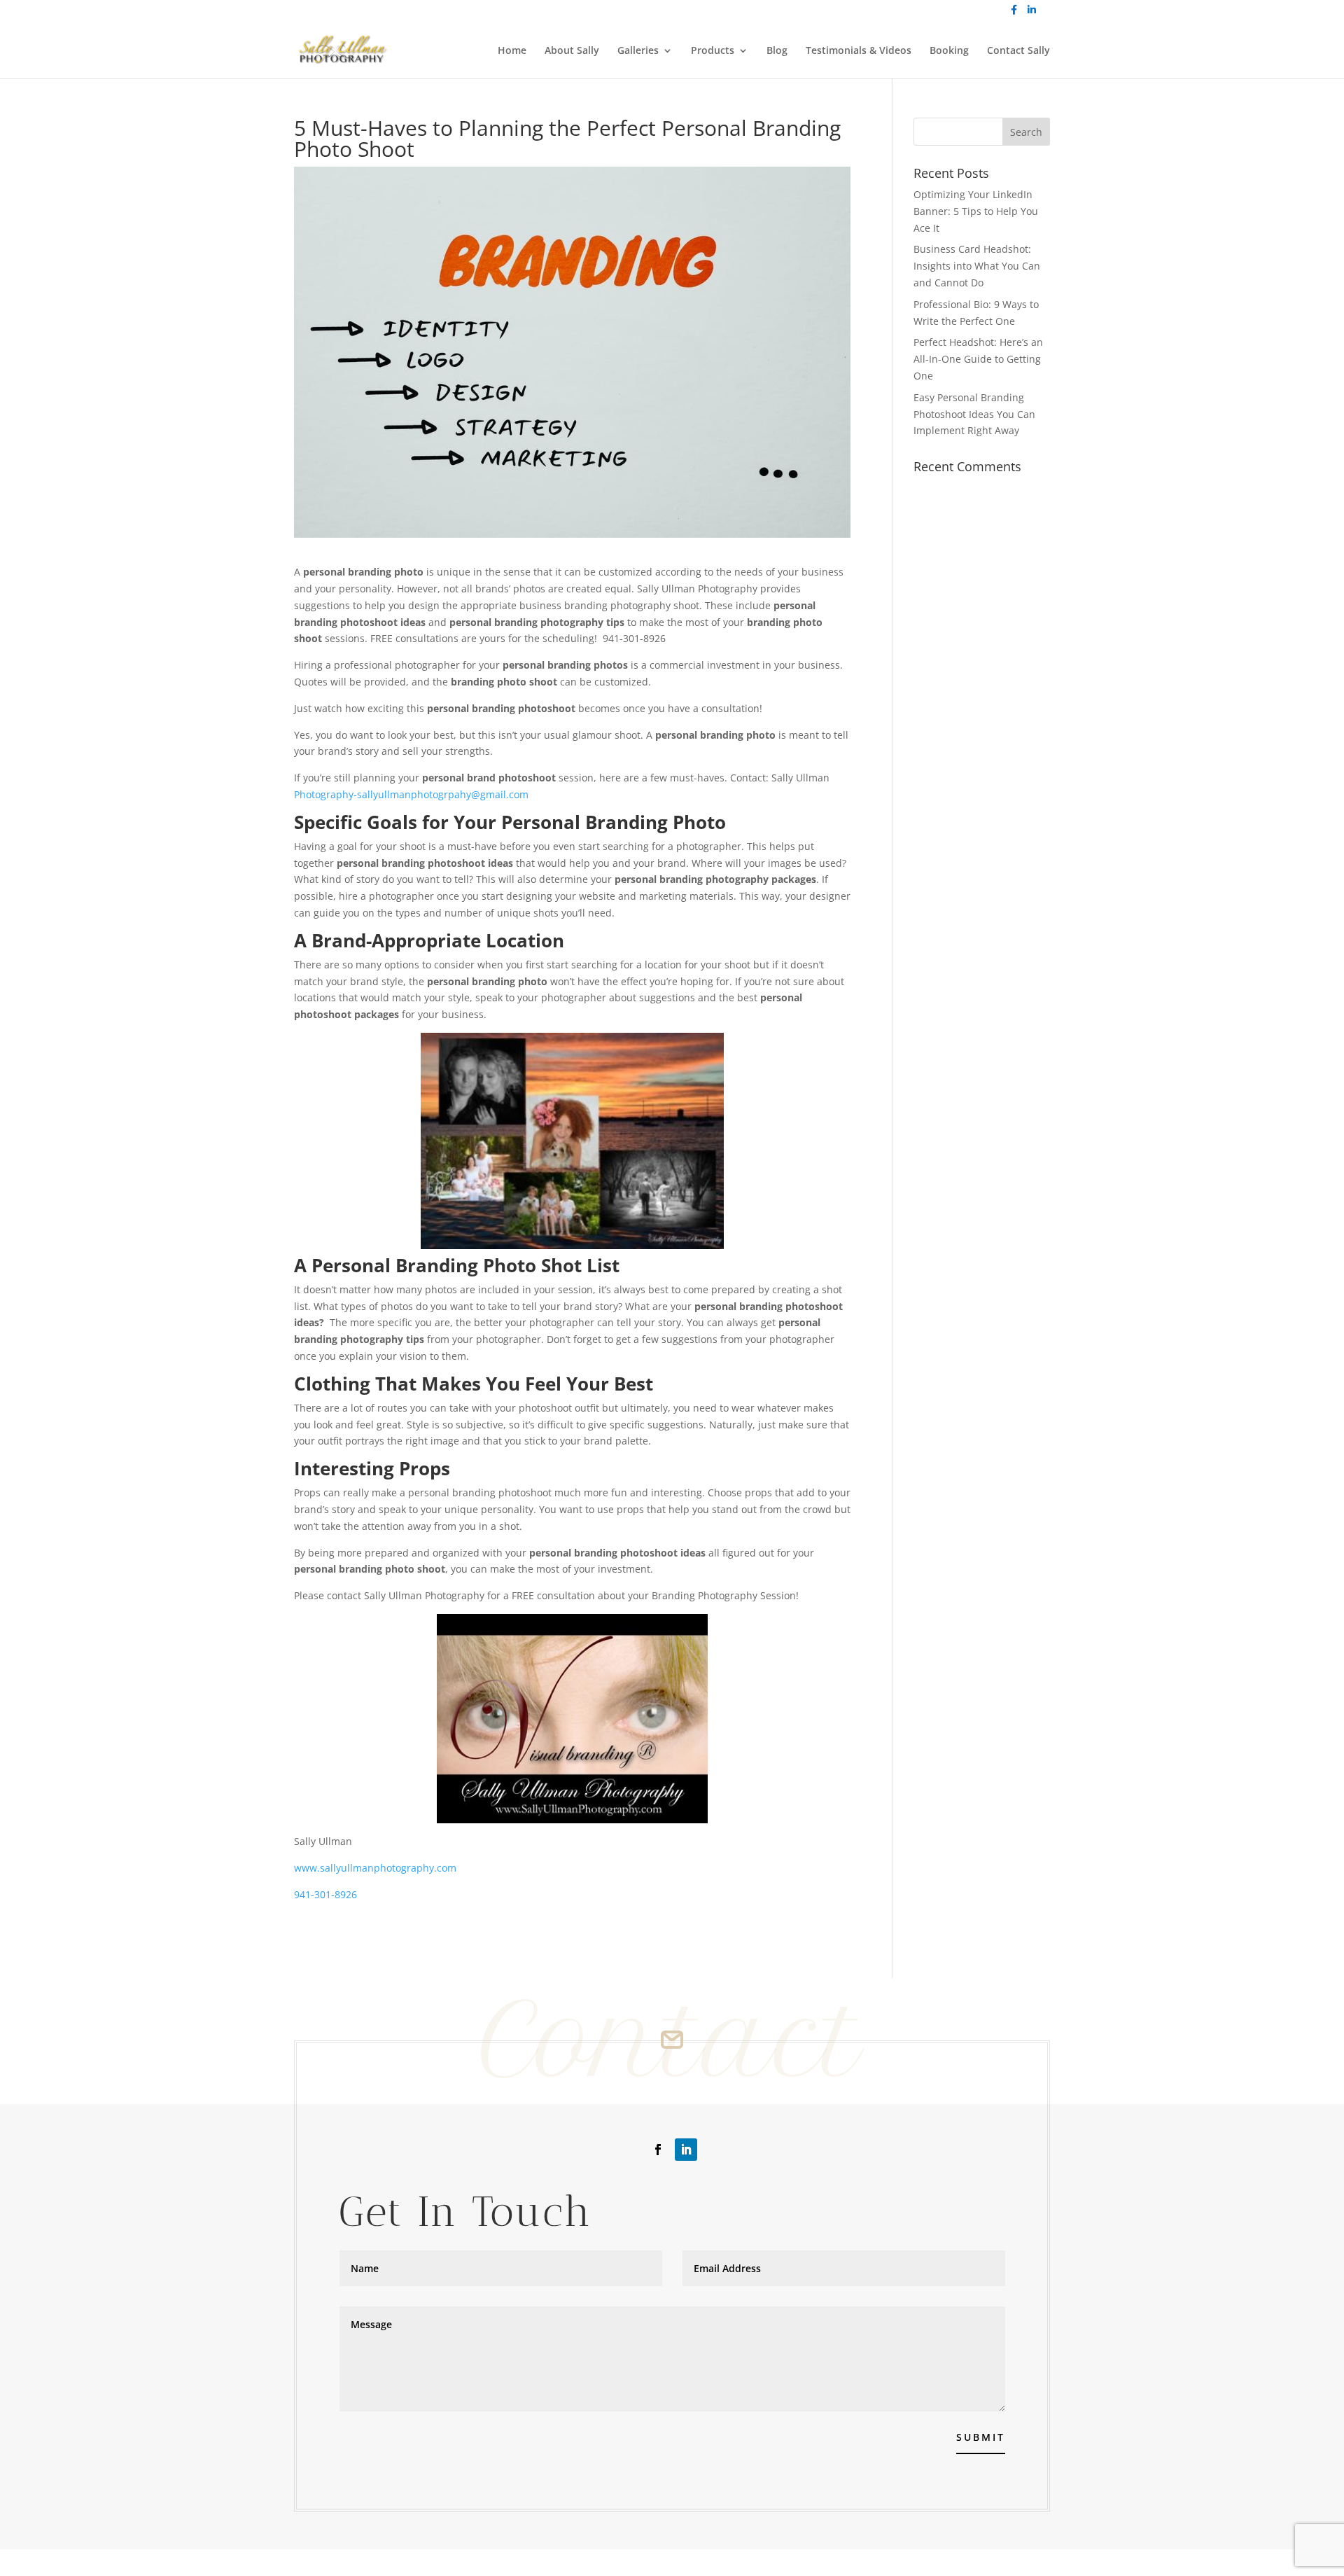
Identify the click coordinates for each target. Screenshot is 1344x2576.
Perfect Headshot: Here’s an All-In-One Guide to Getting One (978, 359)
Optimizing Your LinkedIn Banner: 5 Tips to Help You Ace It (976, 211)
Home (512, 51)
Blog (777, 51)
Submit (981, 2437)
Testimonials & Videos (859, 51)
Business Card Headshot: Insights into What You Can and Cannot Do (977, 266)
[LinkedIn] (1032, 14)
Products (713, 51)
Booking (949, 51)
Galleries (638, 51)
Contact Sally (1018, 51)
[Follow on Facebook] (658, 2150)
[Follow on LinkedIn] (686, 2150)
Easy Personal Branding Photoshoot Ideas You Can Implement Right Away (974, 414)
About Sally (572, 51)
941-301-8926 (325, 1894)
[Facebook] (1014, 14)
